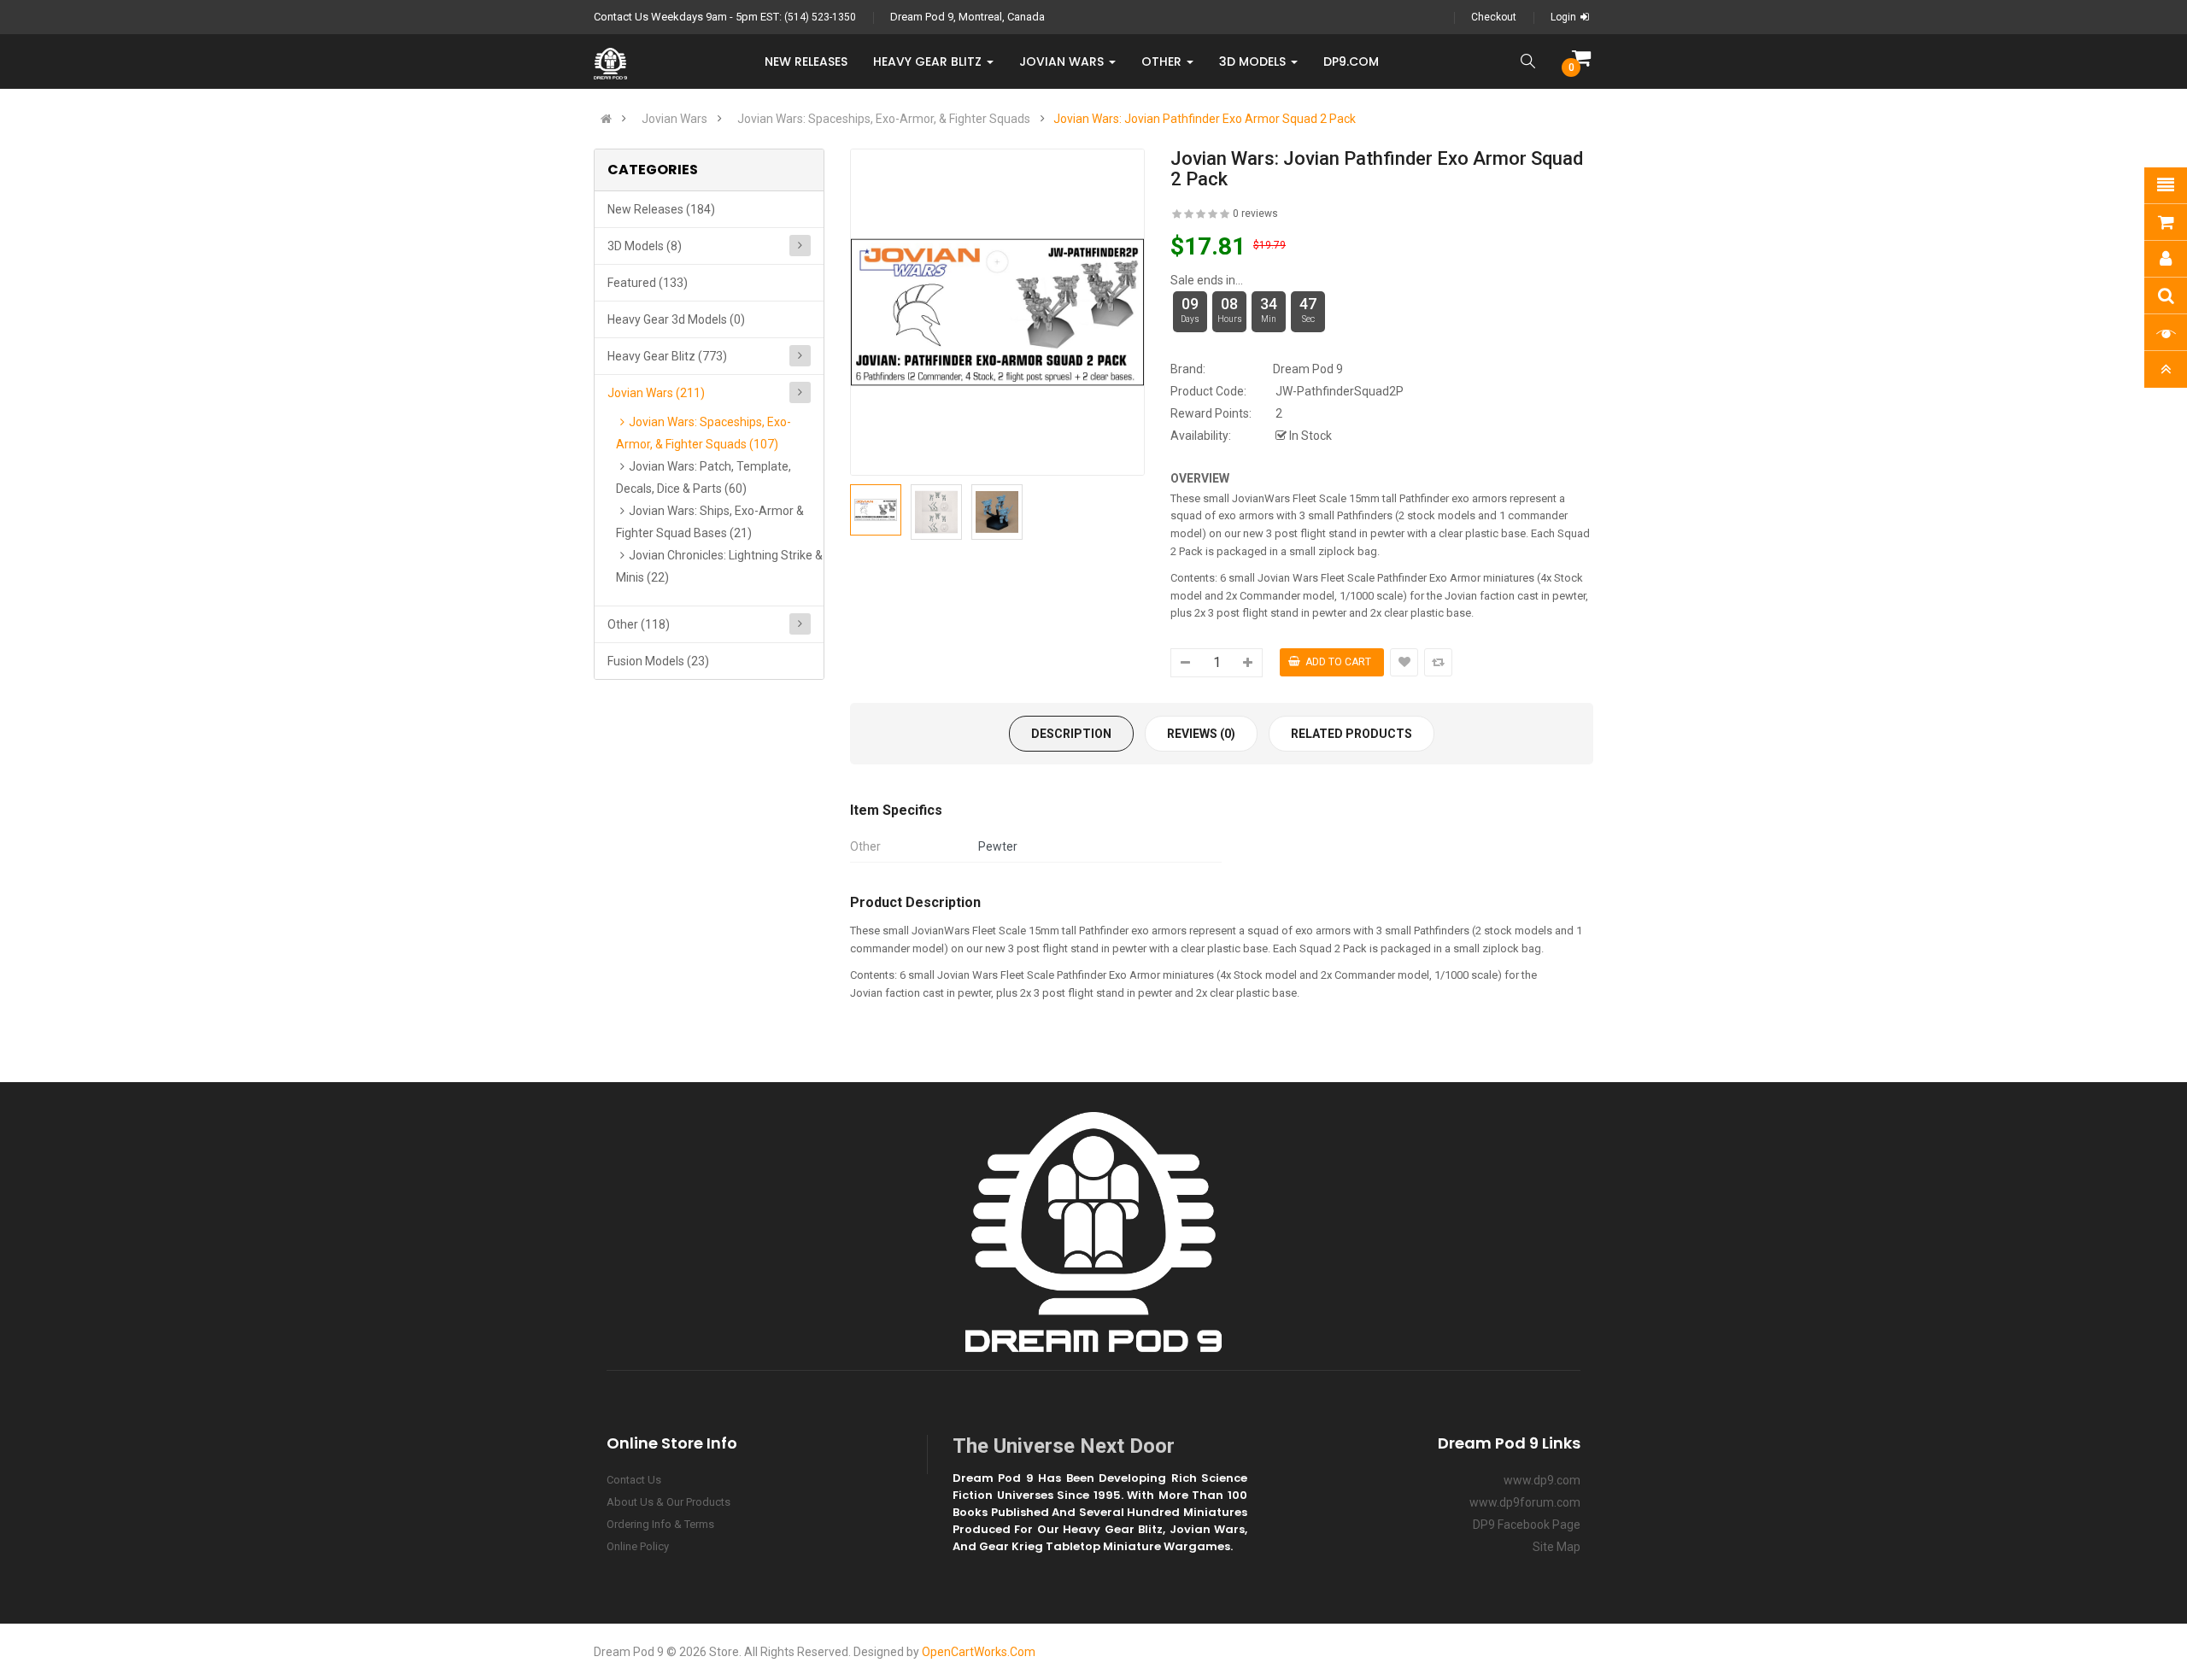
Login (1563, 17)
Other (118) (639, 624)
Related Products (1351, 734)
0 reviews (1255, 214)
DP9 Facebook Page (1527, 1525)
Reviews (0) (1201, 734)
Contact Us (634, 1480)
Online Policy (638, 1546)
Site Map (1557, 1547)
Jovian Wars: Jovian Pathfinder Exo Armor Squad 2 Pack (1205, 119)
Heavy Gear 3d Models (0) (676, 319)
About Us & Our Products (668, 1502)
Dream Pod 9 (1308, 369)
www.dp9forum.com (1525, 1502)
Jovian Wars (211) (656, 393)
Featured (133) (648, 283)
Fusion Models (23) (658, 661)
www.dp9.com (1542, 1480)
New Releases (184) (661, 209)
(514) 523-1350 (820, 17)
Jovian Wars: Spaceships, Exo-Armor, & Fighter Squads (884, 119)
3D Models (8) (645, 246)
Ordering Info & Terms (660, 1524)
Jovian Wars (674, 119)
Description (1071, 734)
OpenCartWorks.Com (979, 1652)
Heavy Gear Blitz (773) (667, 356)
